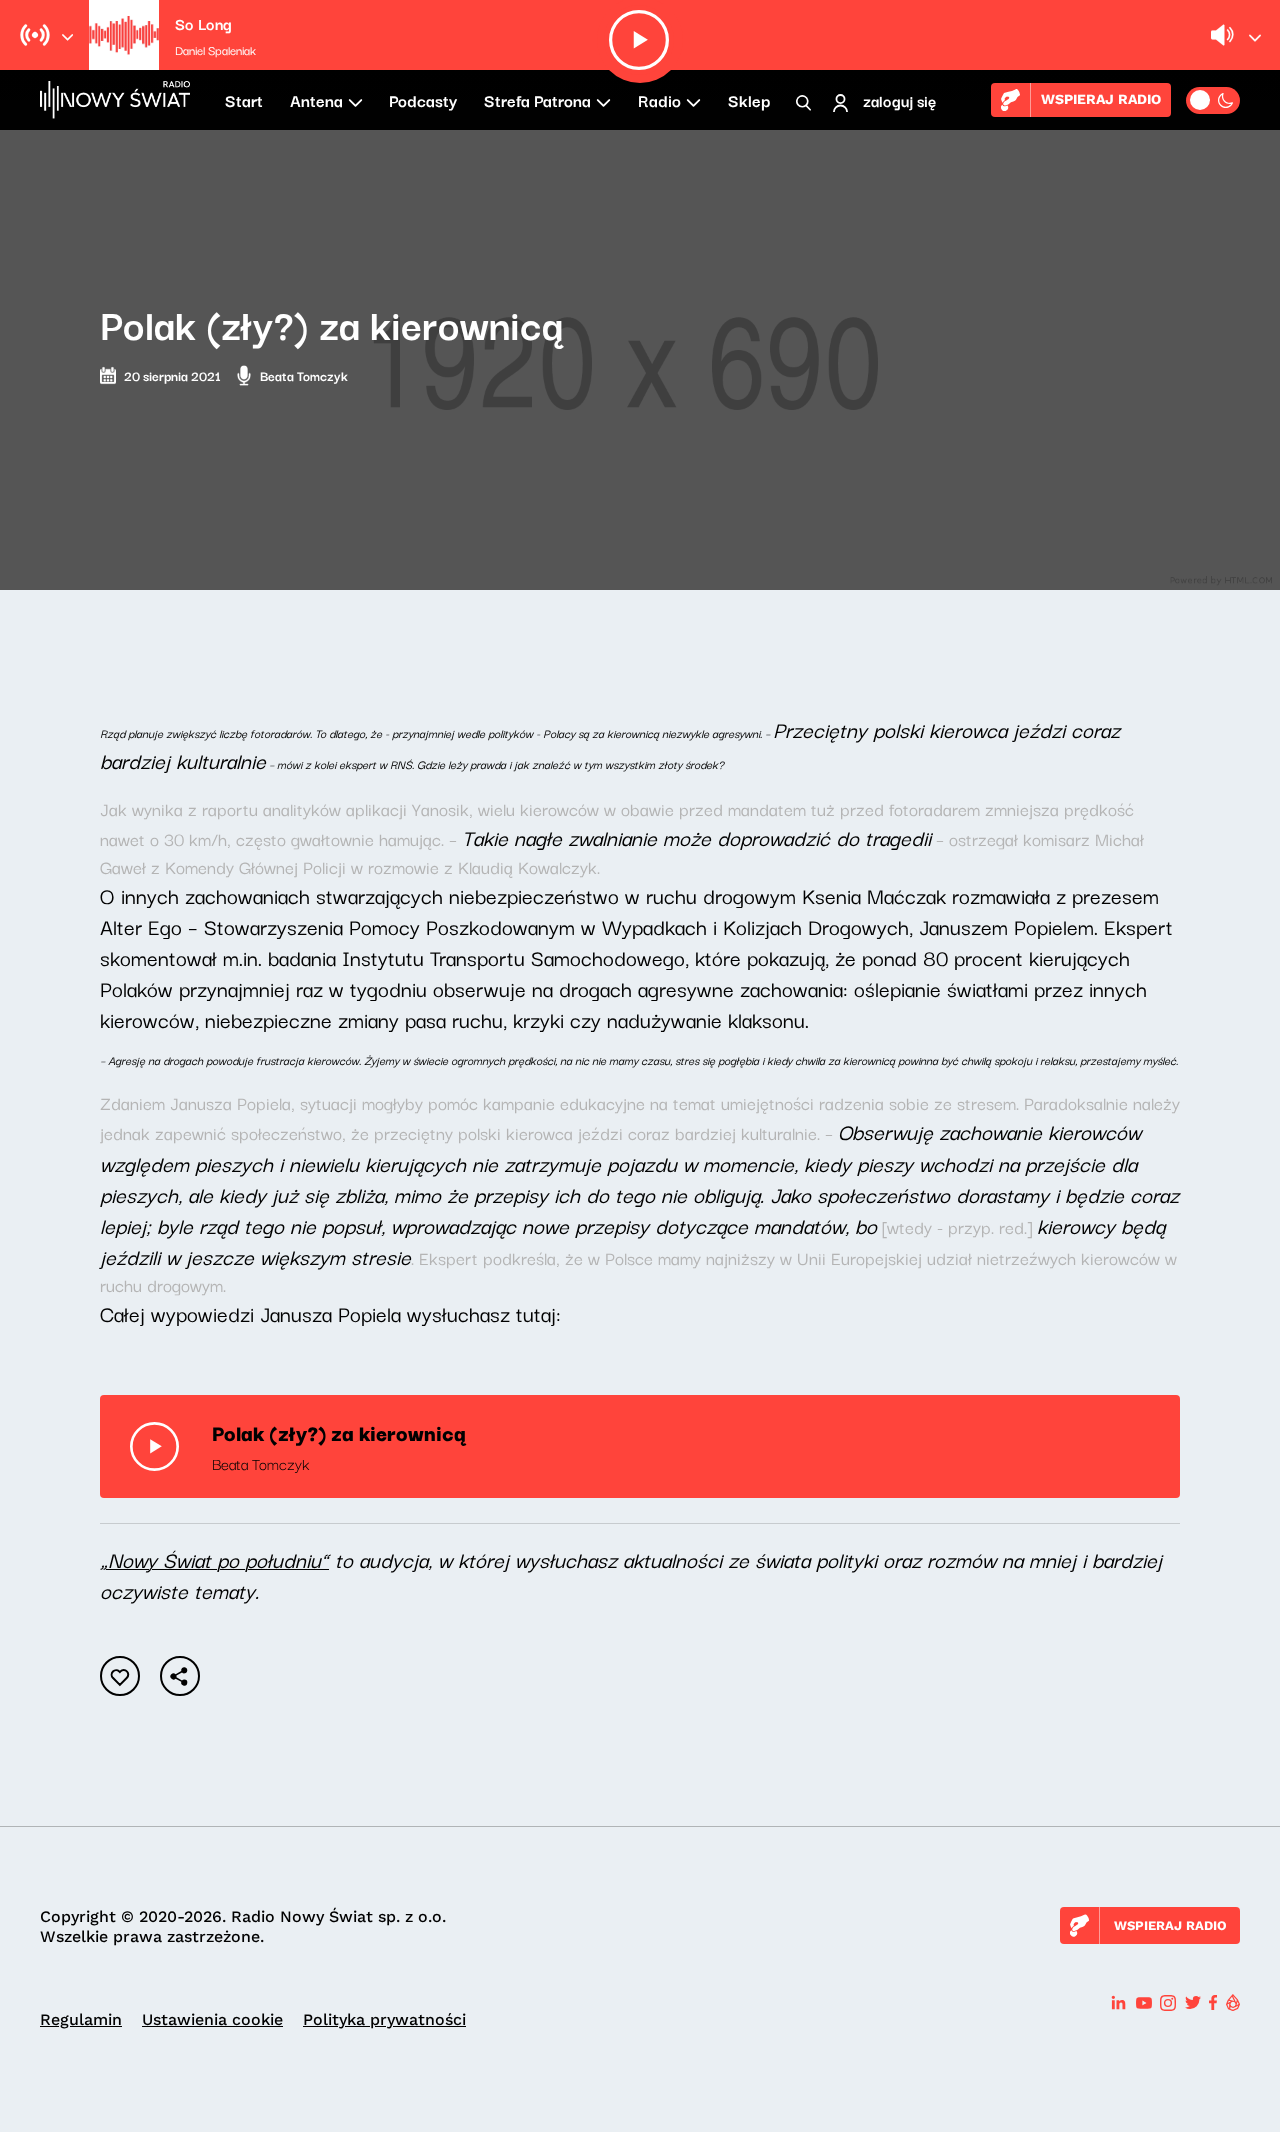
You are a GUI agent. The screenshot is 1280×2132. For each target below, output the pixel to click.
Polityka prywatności (384, 2019)
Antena (316, 100)
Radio (659, 100)
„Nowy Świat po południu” (214, 1559)
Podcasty (423, 100)
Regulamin (81, 2019)
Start (244, 100)
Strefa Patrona (537, 100)
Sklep (749, 100)
